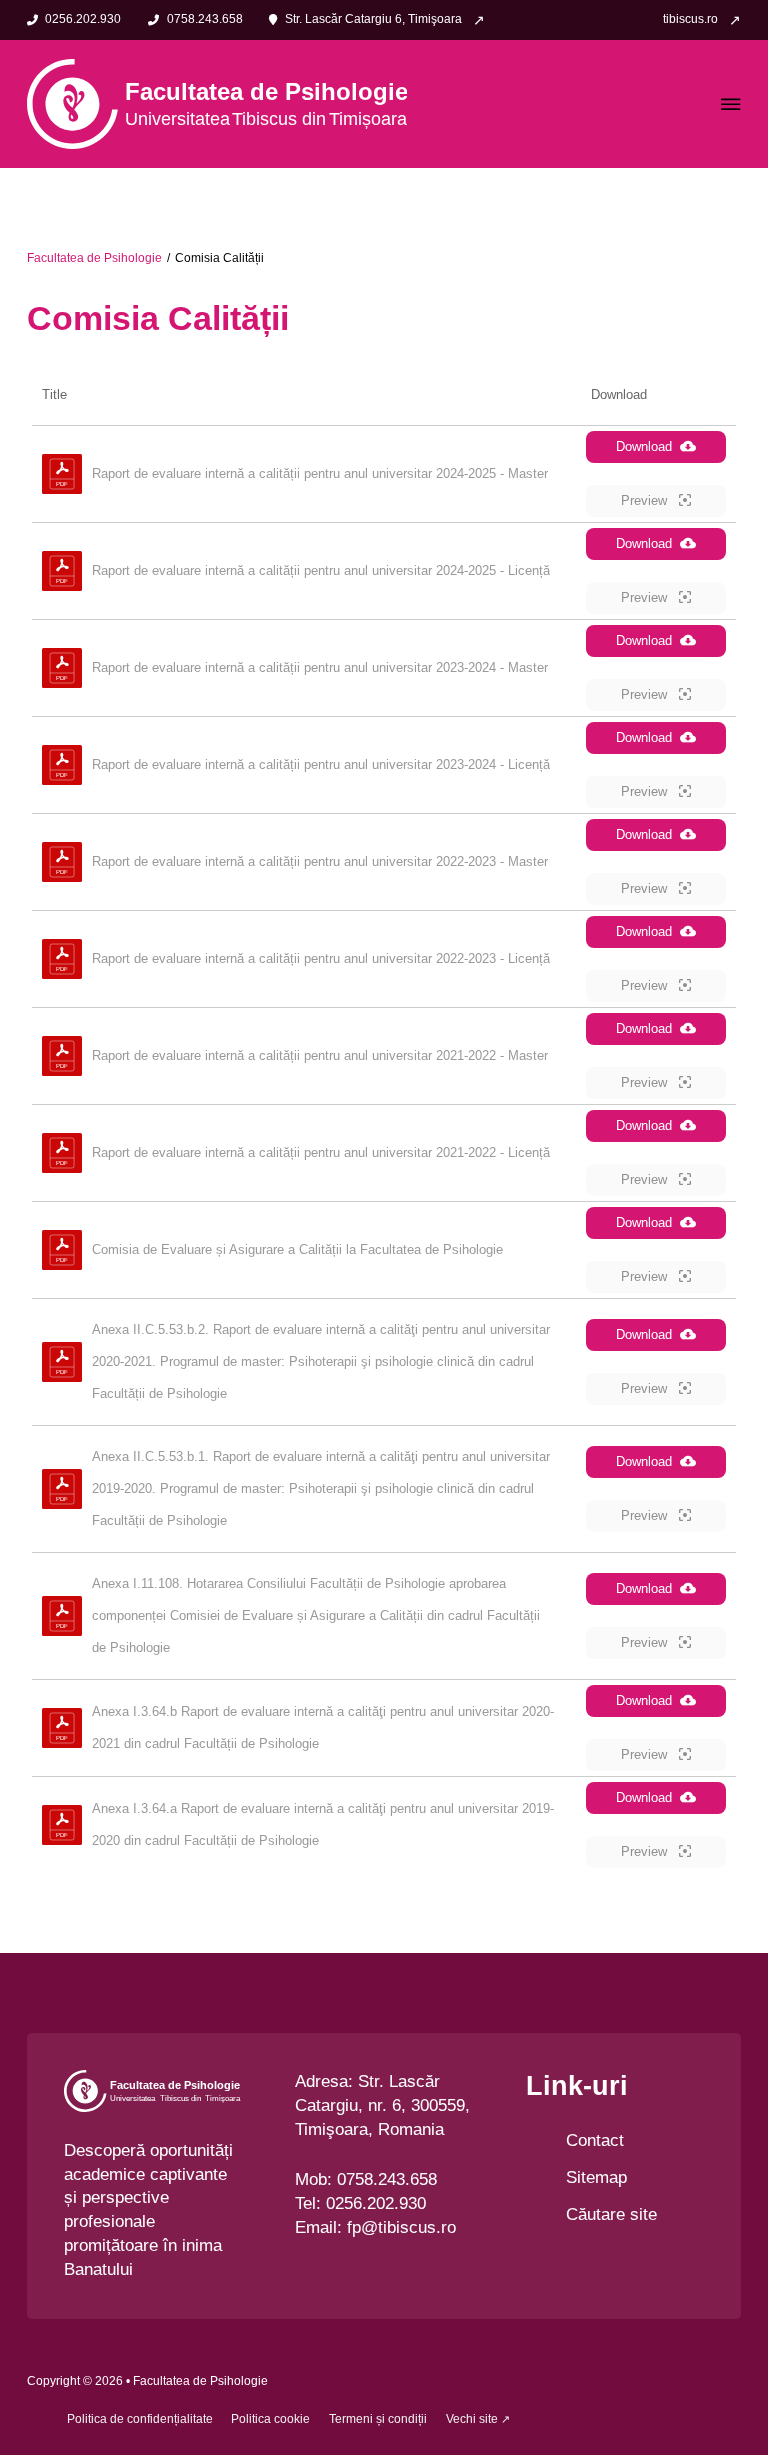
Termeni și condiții (378, 2419)
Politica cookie (270, 2419)
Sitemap (596, 2177)
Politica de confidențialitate (140, 2419)
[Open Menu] (731, 104)
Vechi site (472, 2419)
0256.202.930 (376, 2203)
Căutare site (611, 2214)
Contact (595, 2140)
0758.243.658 (387, 2179)
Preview (646, 500)
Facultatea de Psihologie (94, 258)
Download (644, 446)
